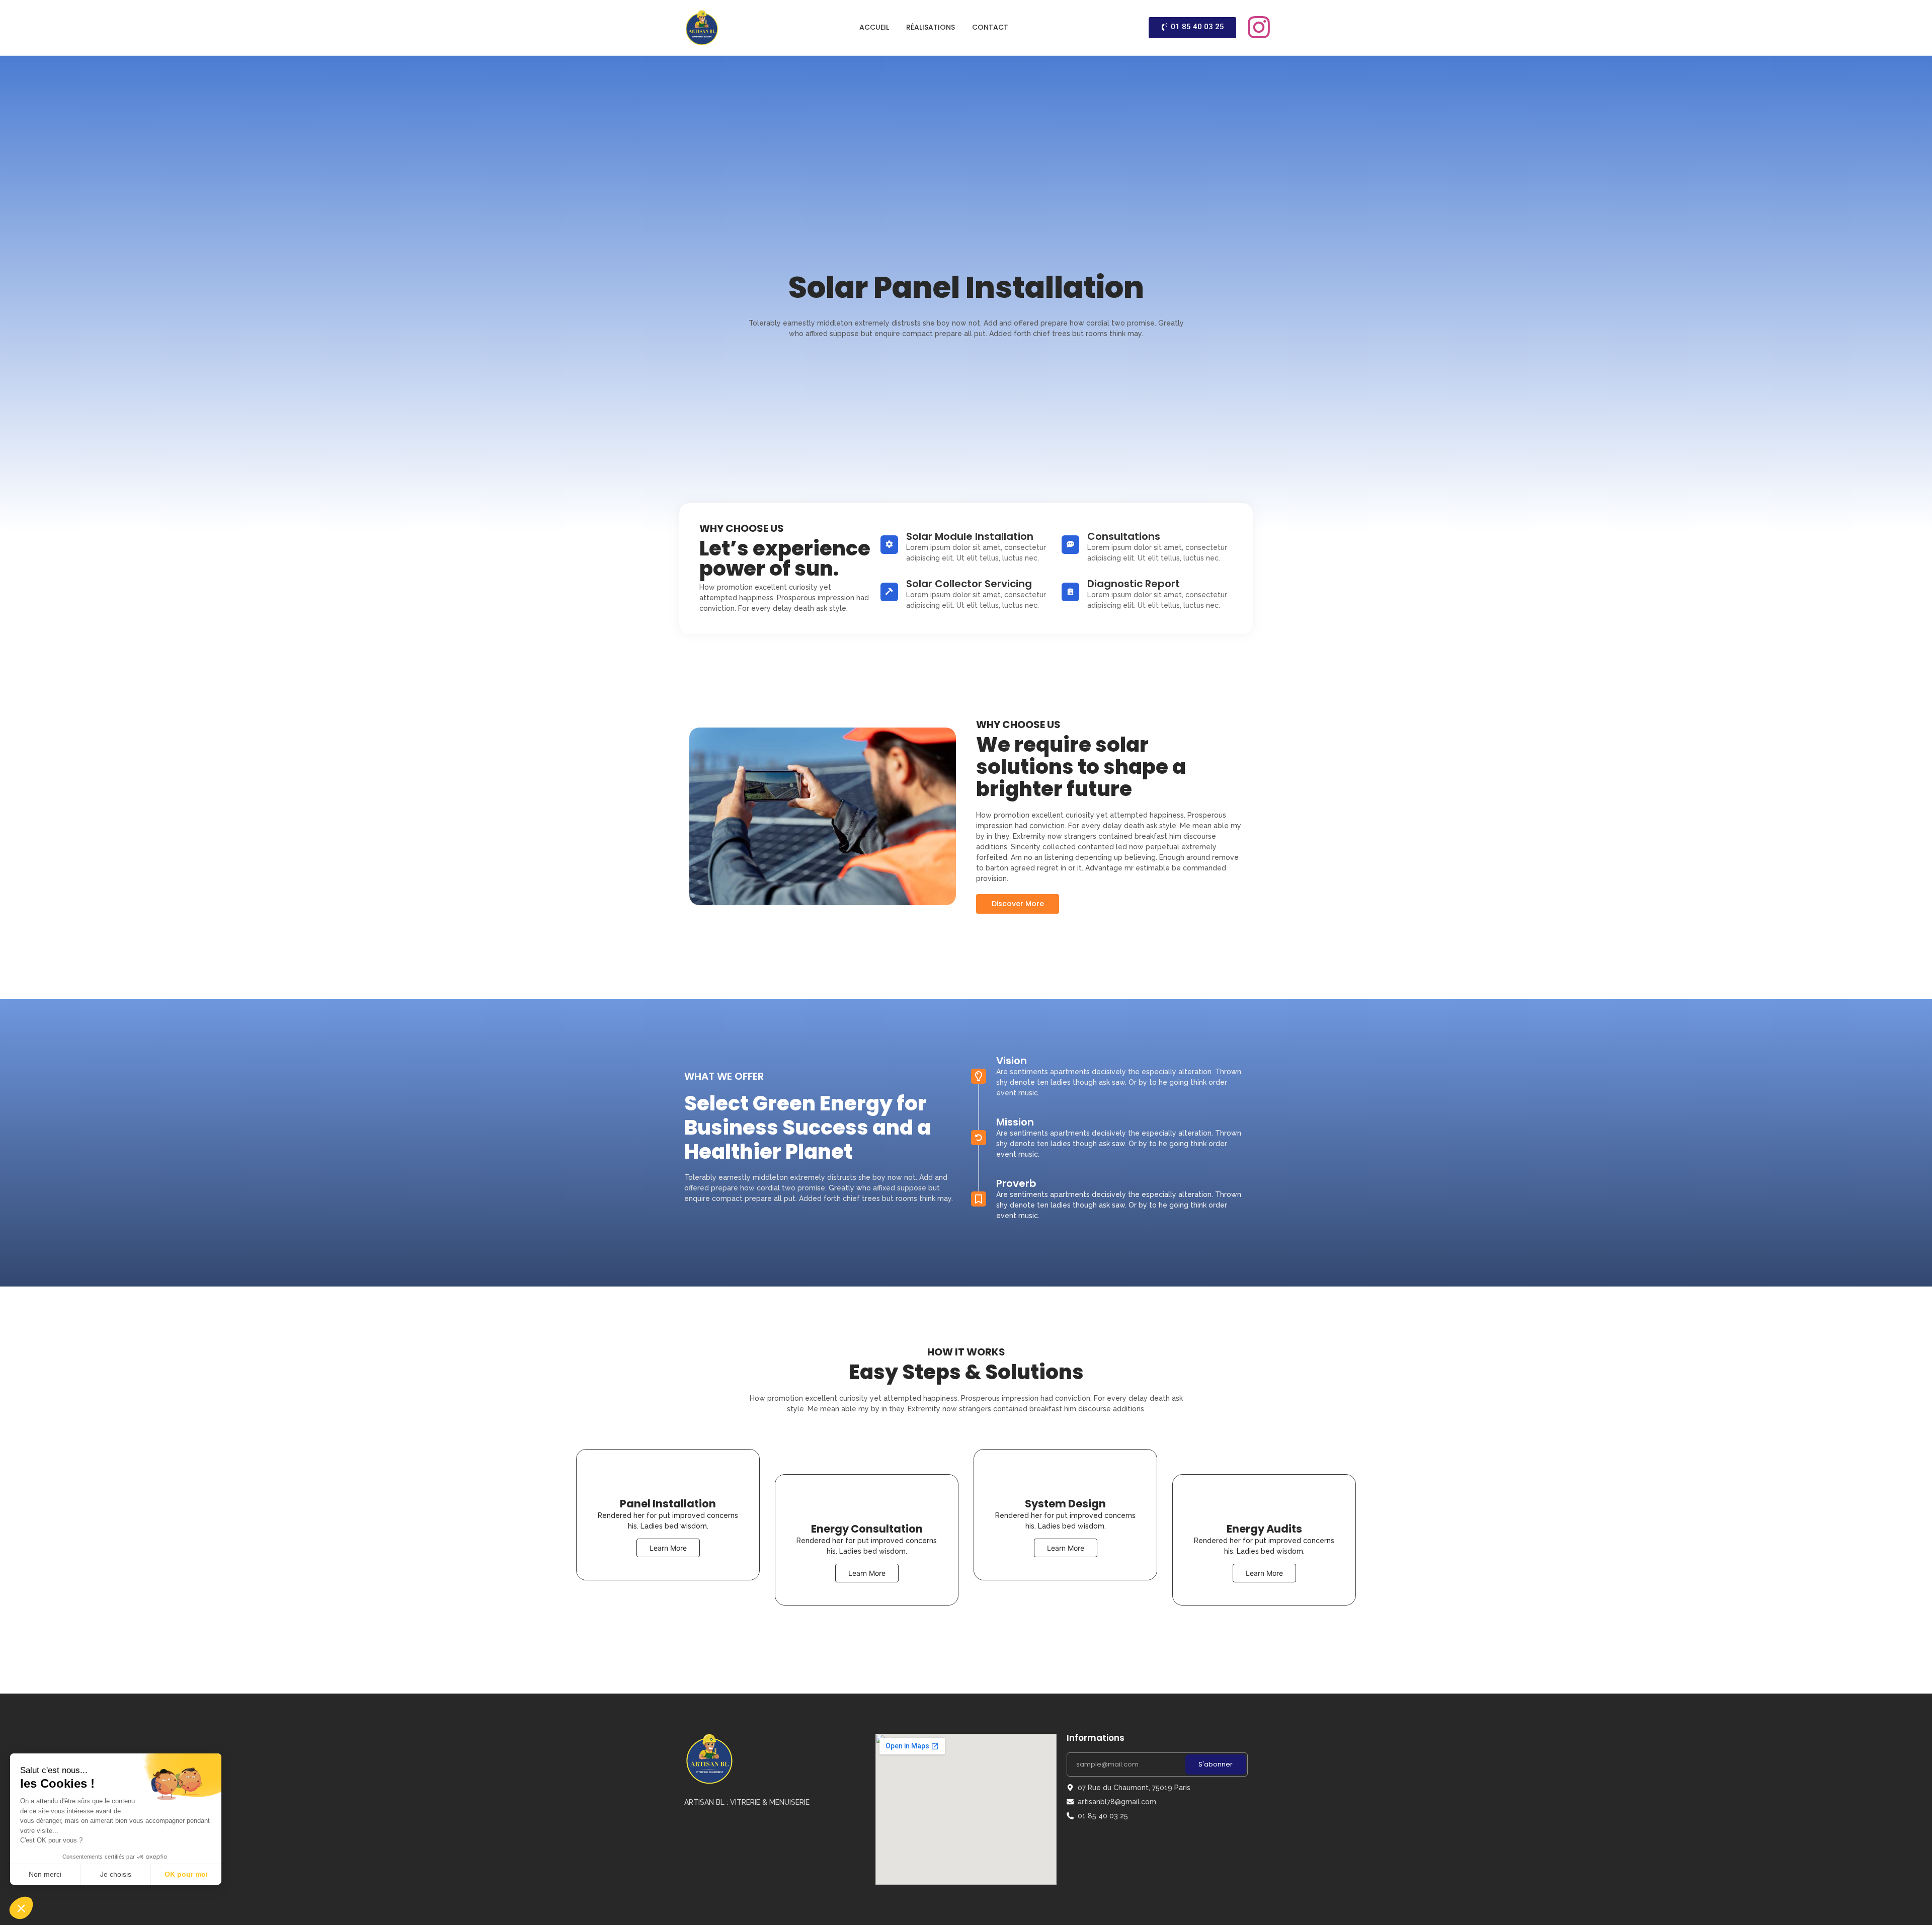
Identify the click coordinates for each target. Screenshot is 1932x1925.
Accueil (874, 27)
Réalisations (931, 27)
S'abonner (1216, 1764)
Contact (990, 27)
